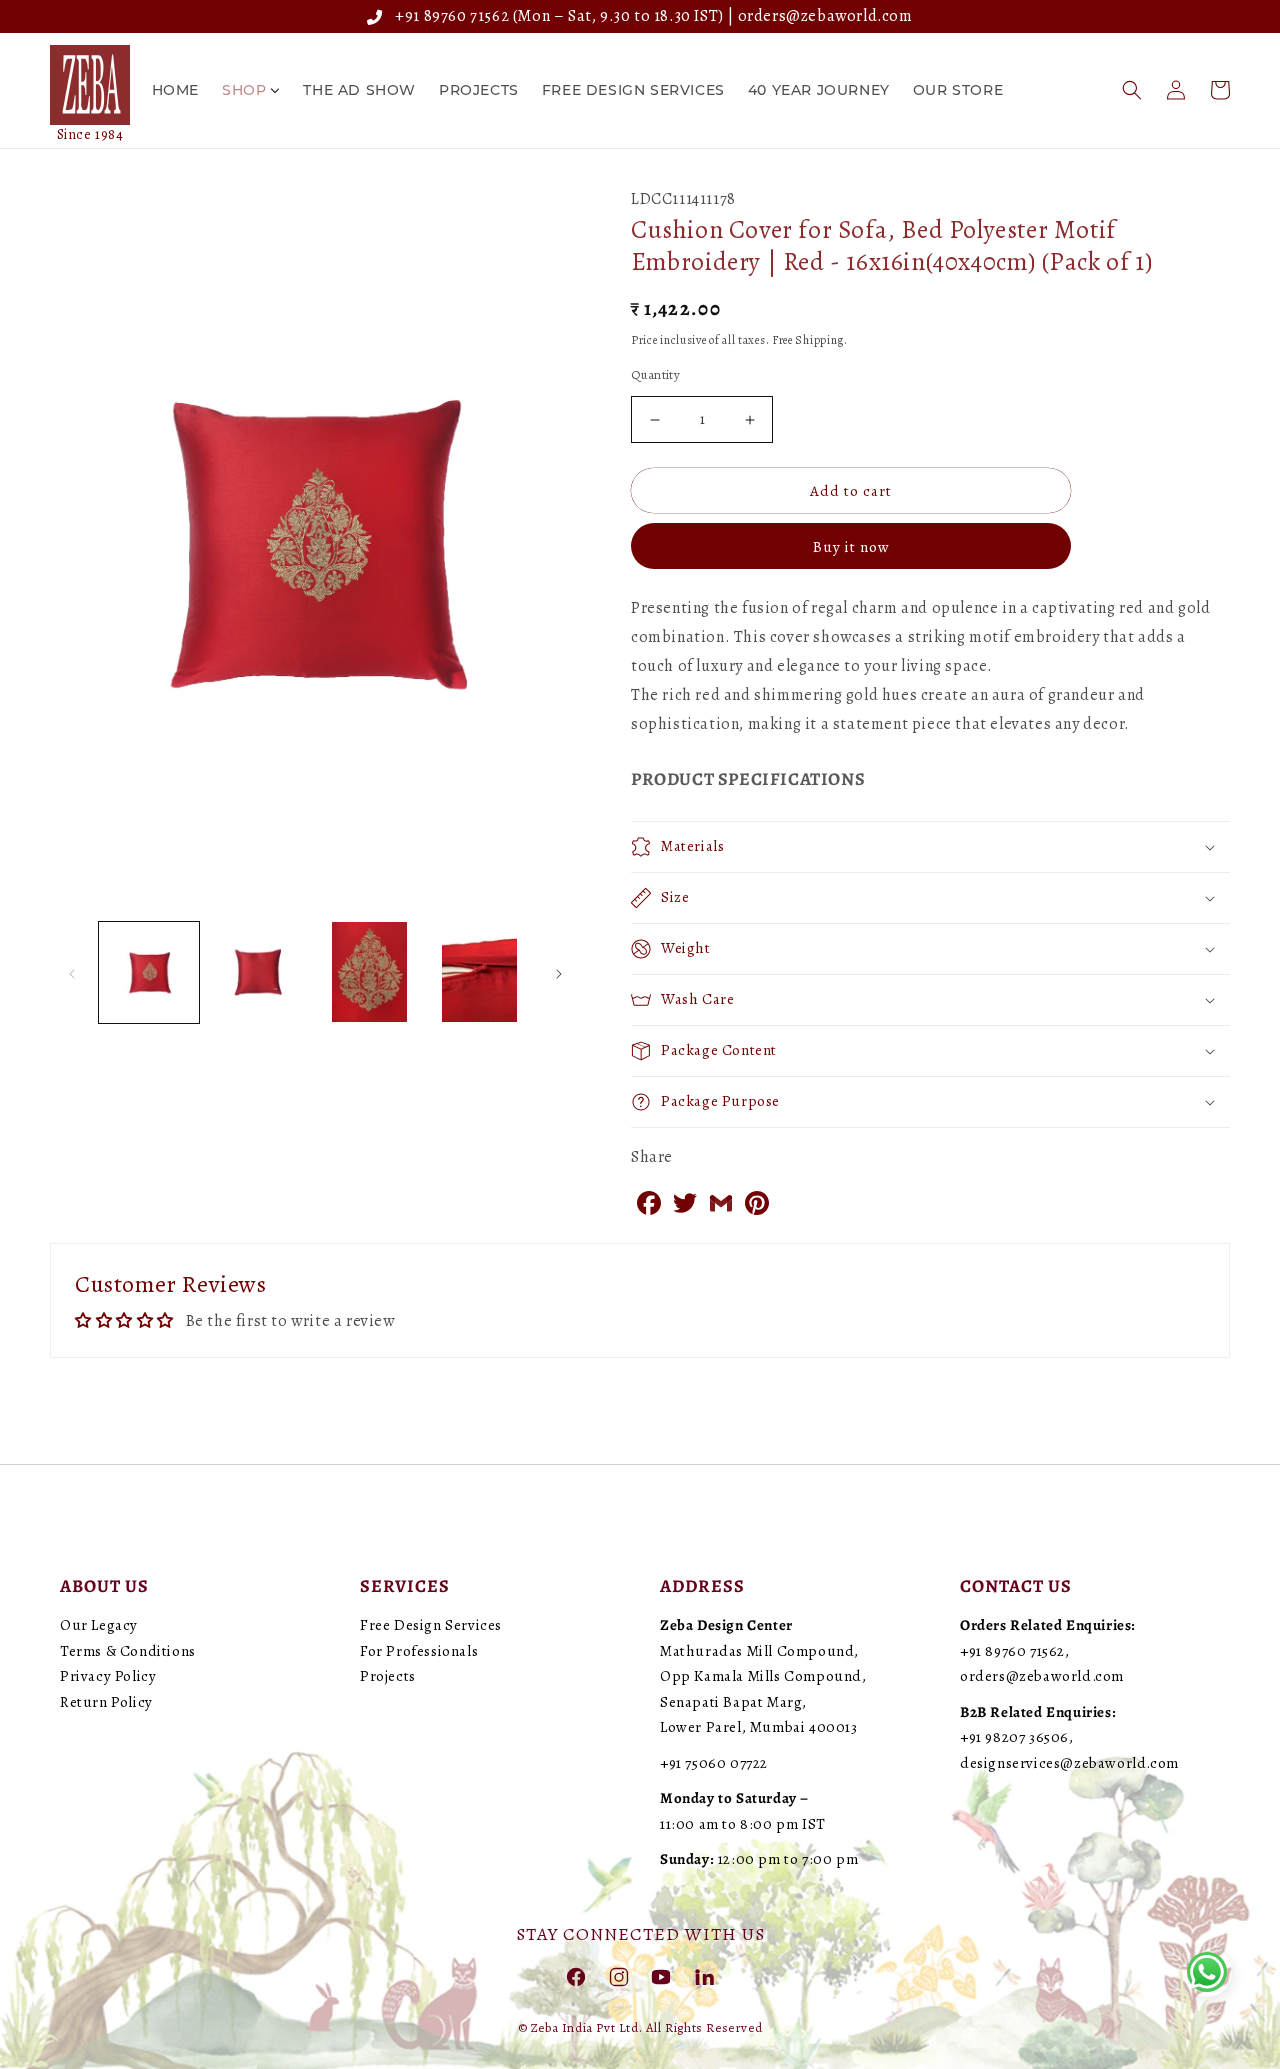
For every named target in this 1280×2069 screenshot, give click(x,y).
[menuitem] (175, 90)
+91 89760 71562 (448, 16)
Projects (388, 1676)
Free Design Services (431, 1625)
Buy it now (851, 547)
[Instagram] (619, 1976)
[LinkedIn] (704, 1976)
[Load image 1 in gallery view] (149, 972)
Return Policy (106, 1702)
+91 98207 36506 (1014, 1737)
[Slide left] (72, 972)
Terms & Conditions (128, 1651)
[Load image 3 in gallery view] (370, 972)
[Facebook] (576, 1976)
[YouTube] (661, 1976)
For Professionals (419, 1651)
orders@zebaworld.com (825, 16)
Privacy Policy (108, 1676)
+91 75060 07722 (714, 1763)
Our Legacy (99, 1625)
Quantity (655, 374)
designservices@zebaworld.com (1069, 1763)
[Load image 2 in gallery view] (259, 972)
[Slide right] (559, 972)
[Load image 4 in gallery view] (480, 972)
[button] (1132, 90)
